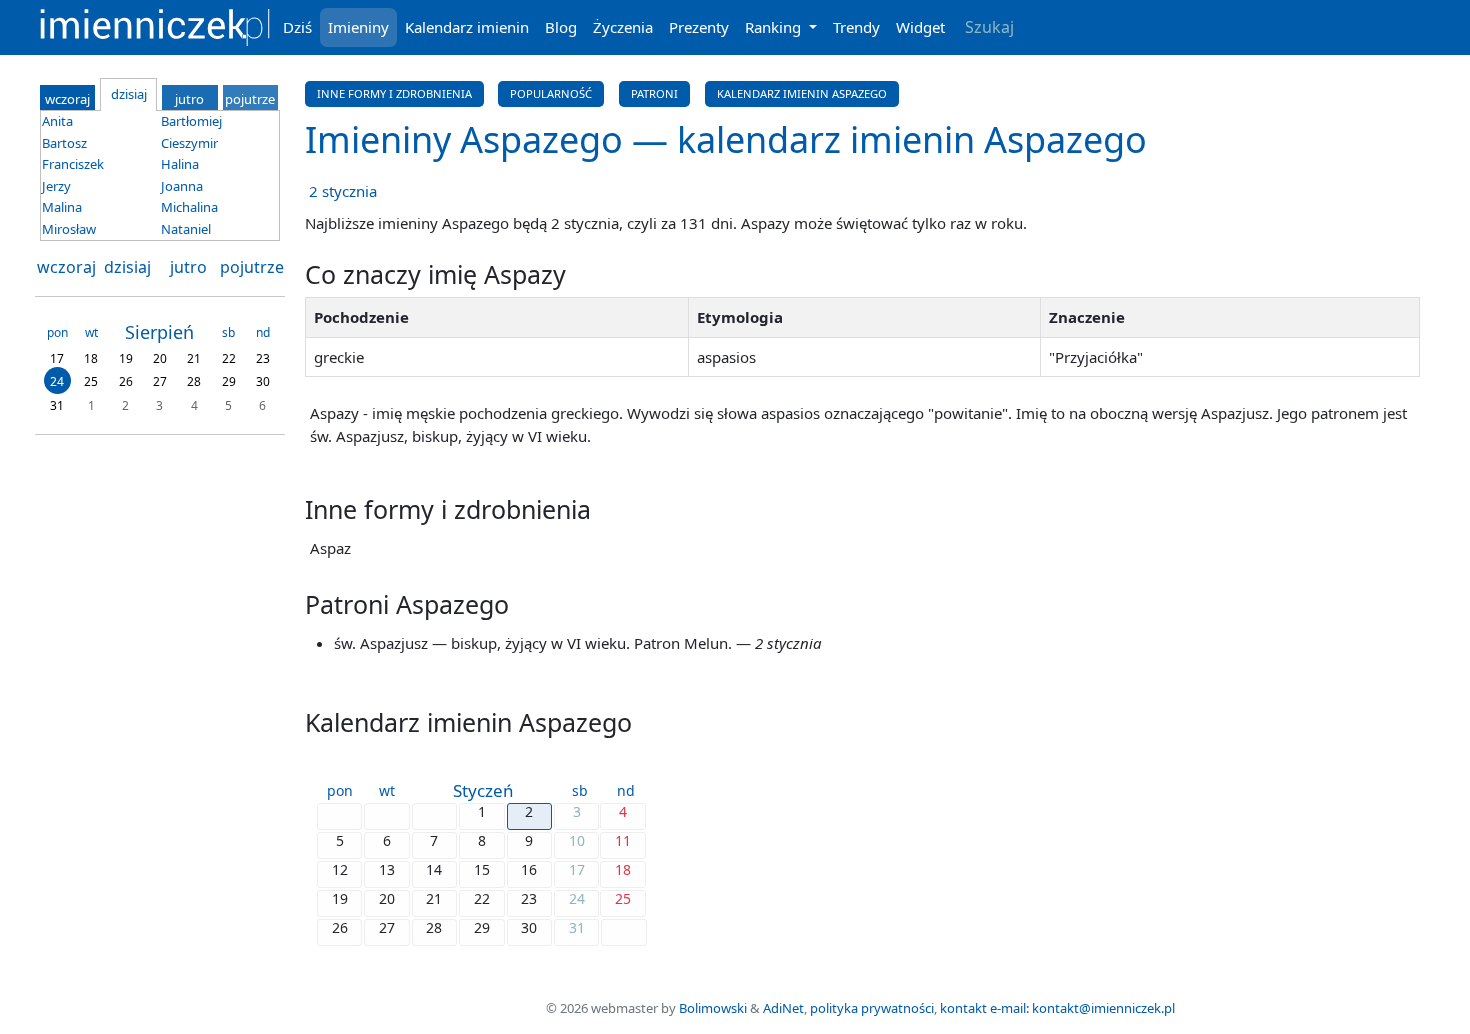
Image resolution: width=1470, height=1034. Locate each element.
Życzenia (623, 27)
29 (229, 381)
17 (57, 357)
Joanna (182, 186)
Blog (561, 27)
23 (263, 357)
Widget (920, 27)
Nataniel (186, 229)
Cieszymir (189, 143)
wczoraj (66, 267)
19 (126, 357)
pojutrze (252, 267)
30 (263, 381)
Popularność (551, 93)
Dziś (297, 27)
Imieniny (358, 27)
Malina (62, 207)
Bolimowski (713, 1008)
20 (160, 357)
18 (91, 357)
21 (194, 357)
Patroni (654, 93)
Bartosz (64, 143)
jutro (188, 267)
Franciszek (73, 164)
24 (57, 381)
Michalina (189, 207)
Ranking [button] (775, 27)
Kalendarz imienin (467, 27)
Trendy (856, 27)
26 (126, 381)
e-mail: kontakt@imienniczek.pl (1082, 1008)
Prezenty (699, 27)
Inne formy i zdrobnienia (394, 93)
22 (229, 357)
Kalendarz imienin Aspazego (802, 93)
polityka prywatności (872, 1008)
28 (194, 381)
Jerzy (56, 186)
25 (91, 381)
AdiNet (783, 1008)
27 (160, 381)
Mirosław (69, 229)
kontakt (963, 1008)
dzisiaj (127, 267)
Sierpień (159, 332)
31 (57, 404)
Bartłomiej (191, 121)
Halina (180, 164)
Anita (57, 121)
